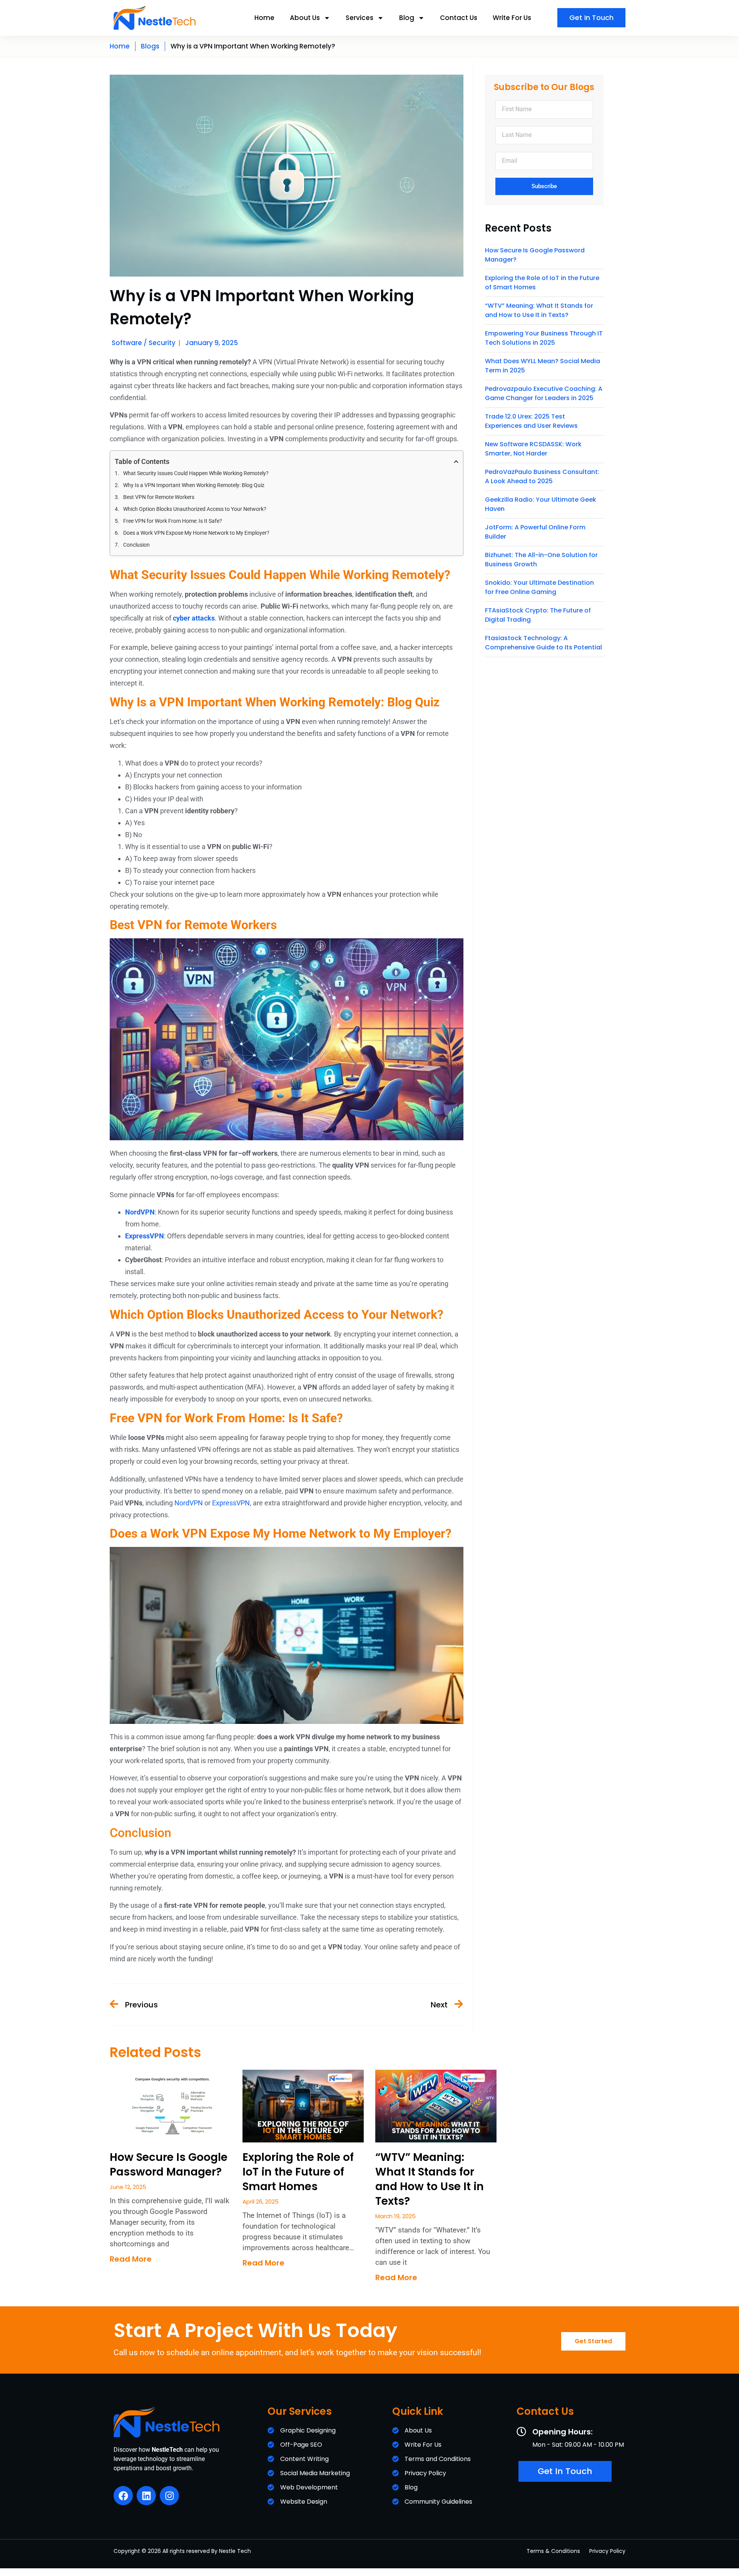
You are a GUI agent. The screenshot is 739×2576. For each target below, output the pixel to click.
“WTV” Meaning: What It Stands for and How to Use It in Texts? (539, 310)
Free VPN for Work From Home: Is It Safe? (173, 521)
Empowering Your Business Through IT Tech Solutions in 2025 (544, 338)
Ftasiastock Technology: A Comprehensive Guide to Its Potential (543, 643)
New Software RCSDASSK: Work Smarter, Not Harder (533, 449)
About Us (305, 18)
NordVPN (189, 1503)
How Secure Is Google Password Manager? (169, 2165)
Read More (131, 2259)
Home (264, 18)
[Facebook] (123, 2496)
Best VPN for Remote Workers (159, 497)
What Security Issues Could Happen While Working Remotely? (196, 473)
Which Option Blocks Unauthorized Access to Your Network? (195, 509)
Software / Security (144, 343)
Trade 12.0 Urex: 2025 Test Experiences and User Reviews (531, 421)
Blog (407, 18)
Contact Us (459, 18)
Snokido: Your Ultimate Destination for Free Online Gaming (539, 587)
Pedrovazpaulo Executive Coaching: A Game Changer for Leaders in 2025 (544, 393)
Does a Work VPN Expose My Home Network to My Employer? (196, 533)
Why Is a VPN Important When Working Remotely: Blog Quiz (194, 485)
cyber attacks (194, 618)
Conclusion (136, 545)
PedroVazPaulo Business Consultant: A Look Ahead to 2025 (542, 476)
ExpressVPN (231, 1503)
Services (359, 18)
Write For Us (512, 18)
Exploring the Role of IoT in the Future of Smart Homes (298, 2172)
